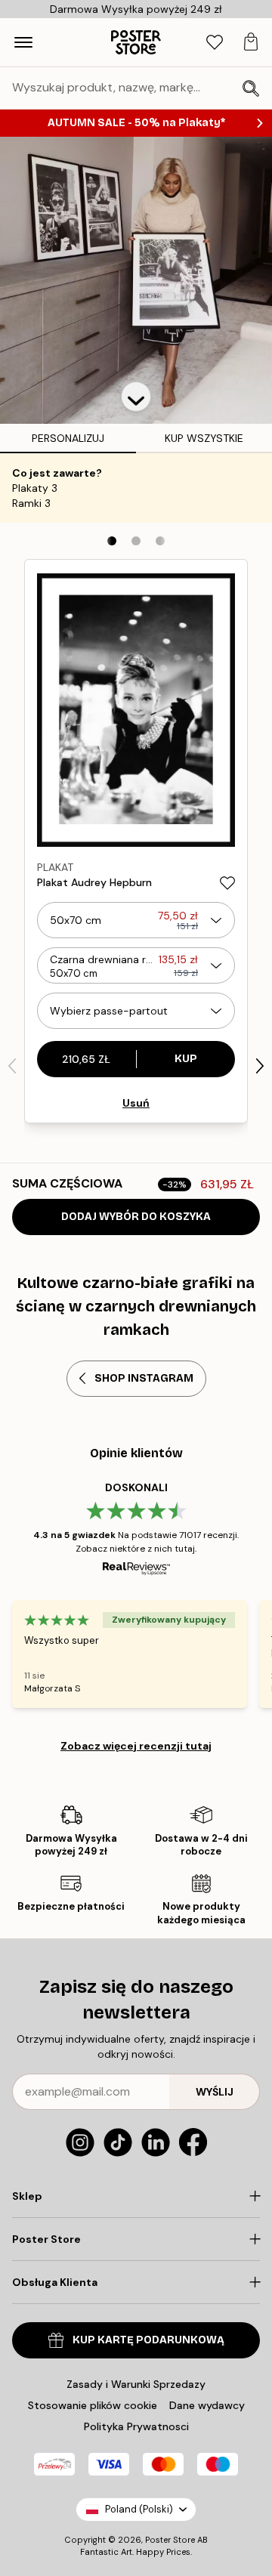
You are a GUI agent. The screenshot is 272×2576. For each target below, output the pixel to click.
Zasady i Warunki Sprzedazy (136, 2384)
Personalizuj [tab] (68, 438)
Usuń (136, 1103)
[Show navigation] (23, 42)
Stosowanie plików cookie (93, 2405)
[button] (136, 397)
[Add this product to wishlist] (227, 883)
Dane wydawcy (207, 2405)
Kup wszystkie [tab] (204, 438)
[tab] (215, 43)
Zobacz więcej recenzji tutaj (136, 1746)
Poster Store (170, 2540)
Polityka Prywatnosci (136, 2426)
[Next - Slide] (260, 1066)
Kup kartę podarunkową (148, 2340)
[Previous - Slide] (12, 1066)
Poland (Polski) (139, 2509)
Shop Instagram (144, 1378)
